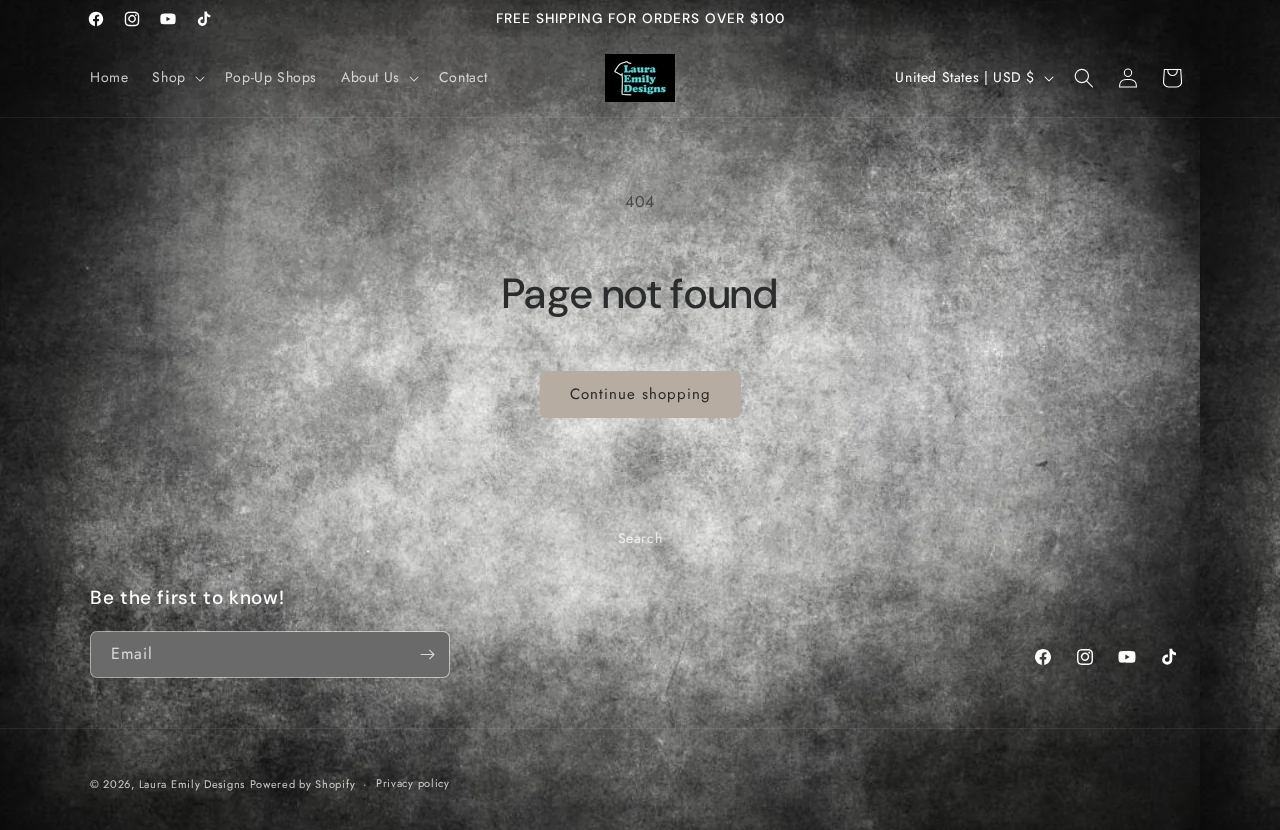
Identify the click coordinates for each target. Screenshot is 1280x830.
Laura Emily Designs (192, 784)
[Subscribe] (427, 654)
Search (640, 538)
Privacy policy (413, 783)
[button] (176, 77)
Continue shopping (640, 394)
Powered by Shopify (303, 784)
